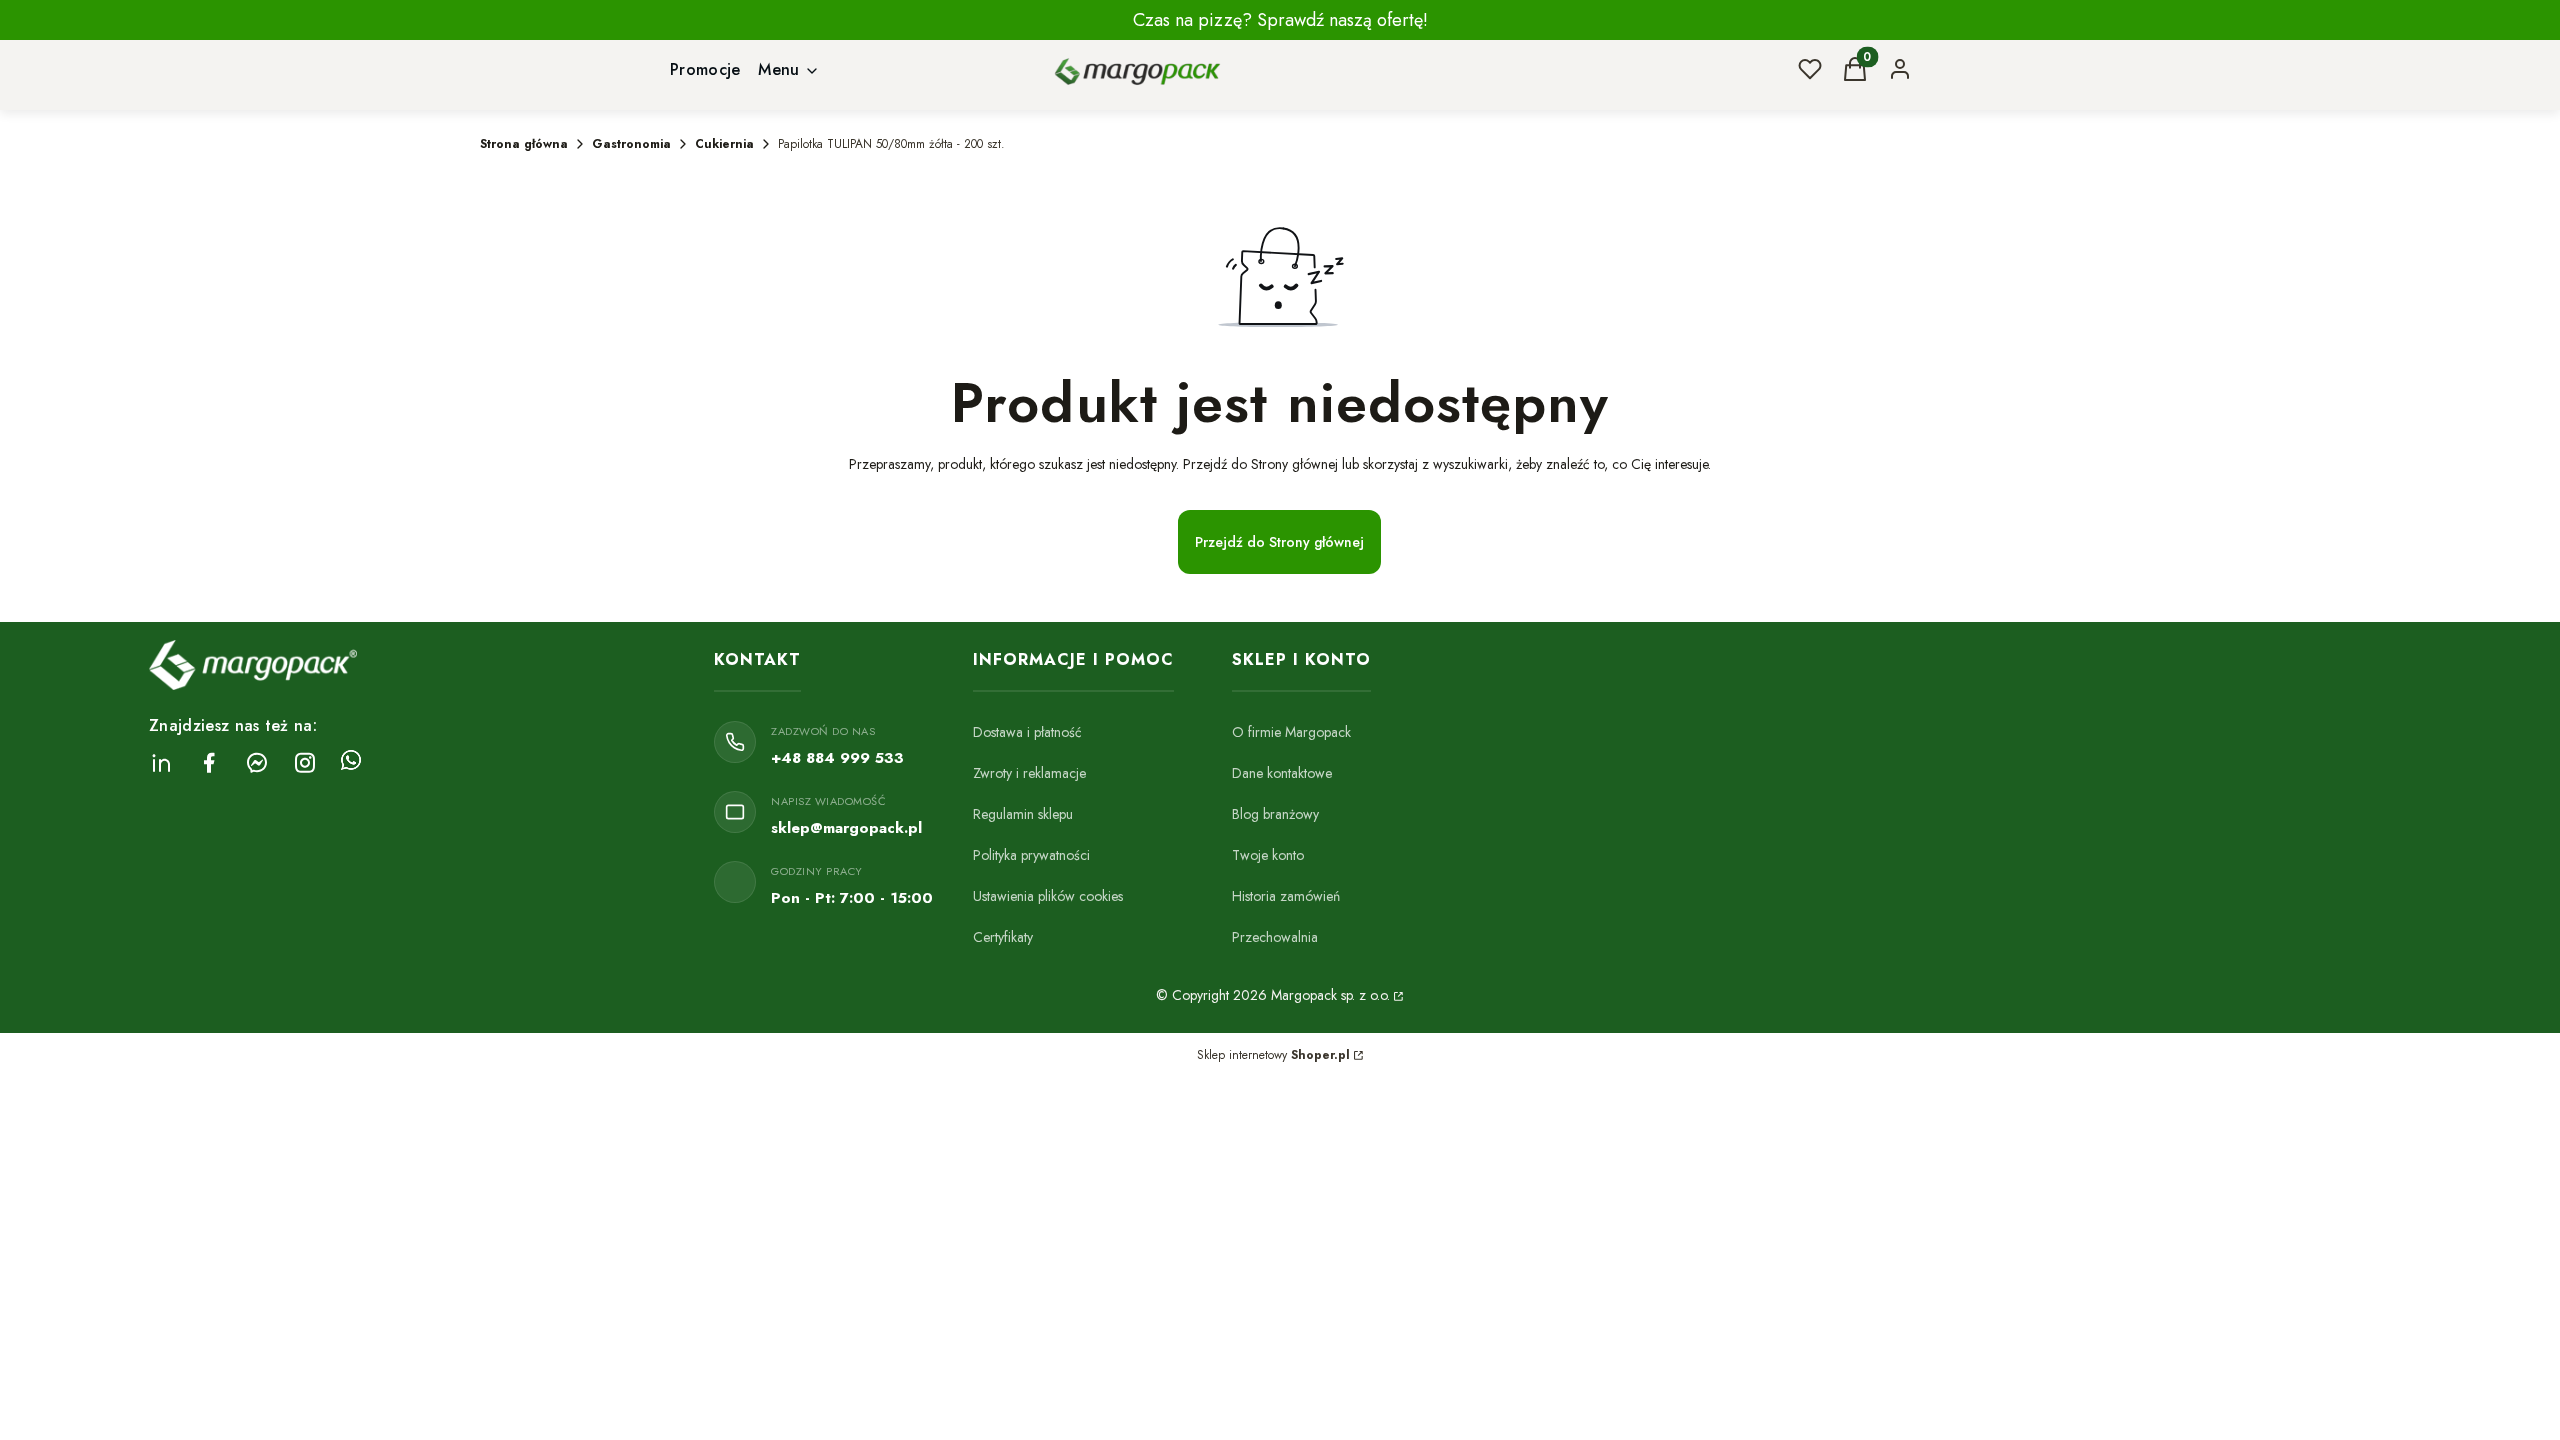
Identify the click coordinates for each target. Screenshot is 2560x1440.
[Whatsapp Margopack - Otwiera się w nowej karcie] (351, 762)
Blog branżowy (1275, 814)
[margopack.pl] (1397, 995)
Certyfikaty (1003, 937)
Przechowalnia (1275, 937)
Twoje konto (1268, 855)
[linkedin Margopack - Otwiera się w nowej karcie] (161, 762)
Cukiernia (724, 144)
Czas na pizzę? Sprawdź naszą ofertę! (1280, 20)
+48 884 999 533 (837, 758)
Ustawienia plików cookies (1048, 896)
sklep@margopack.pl (846, 828)
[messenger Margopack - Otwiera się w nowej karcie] (257, 762)
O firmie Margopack (1291, 732)
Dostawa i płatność (1027, 732)
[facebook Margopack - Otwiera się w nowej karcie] (209, 762)
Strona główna (524, 144)
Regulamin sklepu (1023, 814)
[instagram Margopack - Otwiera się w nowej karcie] (305, 762)
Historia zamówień (1286, 896)
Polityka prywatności (1031, 855)
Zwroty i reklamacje (1029, 773)
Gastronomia (631, 144)
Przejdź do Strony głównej (1279, 542)
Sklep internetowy (1273, 1055)
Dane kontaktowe (1282, 773)
